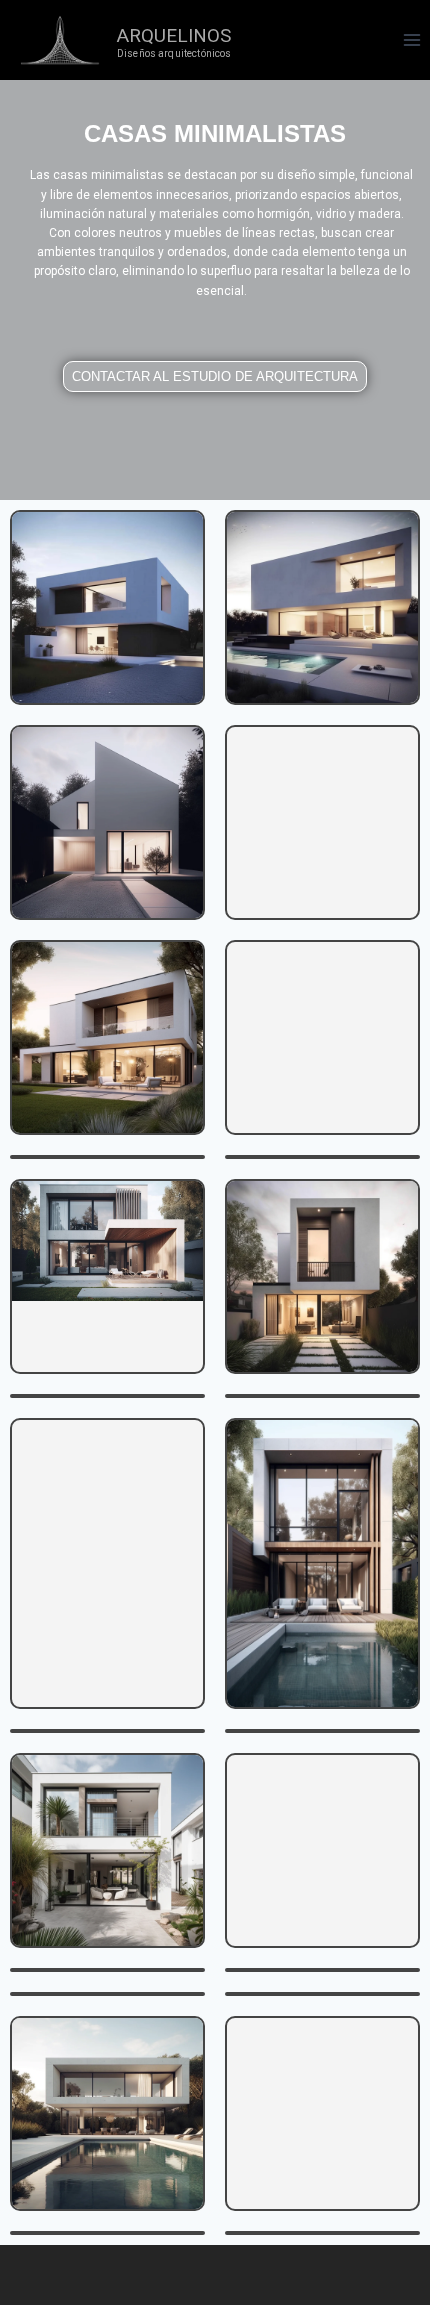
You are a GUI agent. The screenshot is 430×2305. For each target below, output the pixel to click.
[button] (215, 376)
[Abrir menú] (411, 39)
